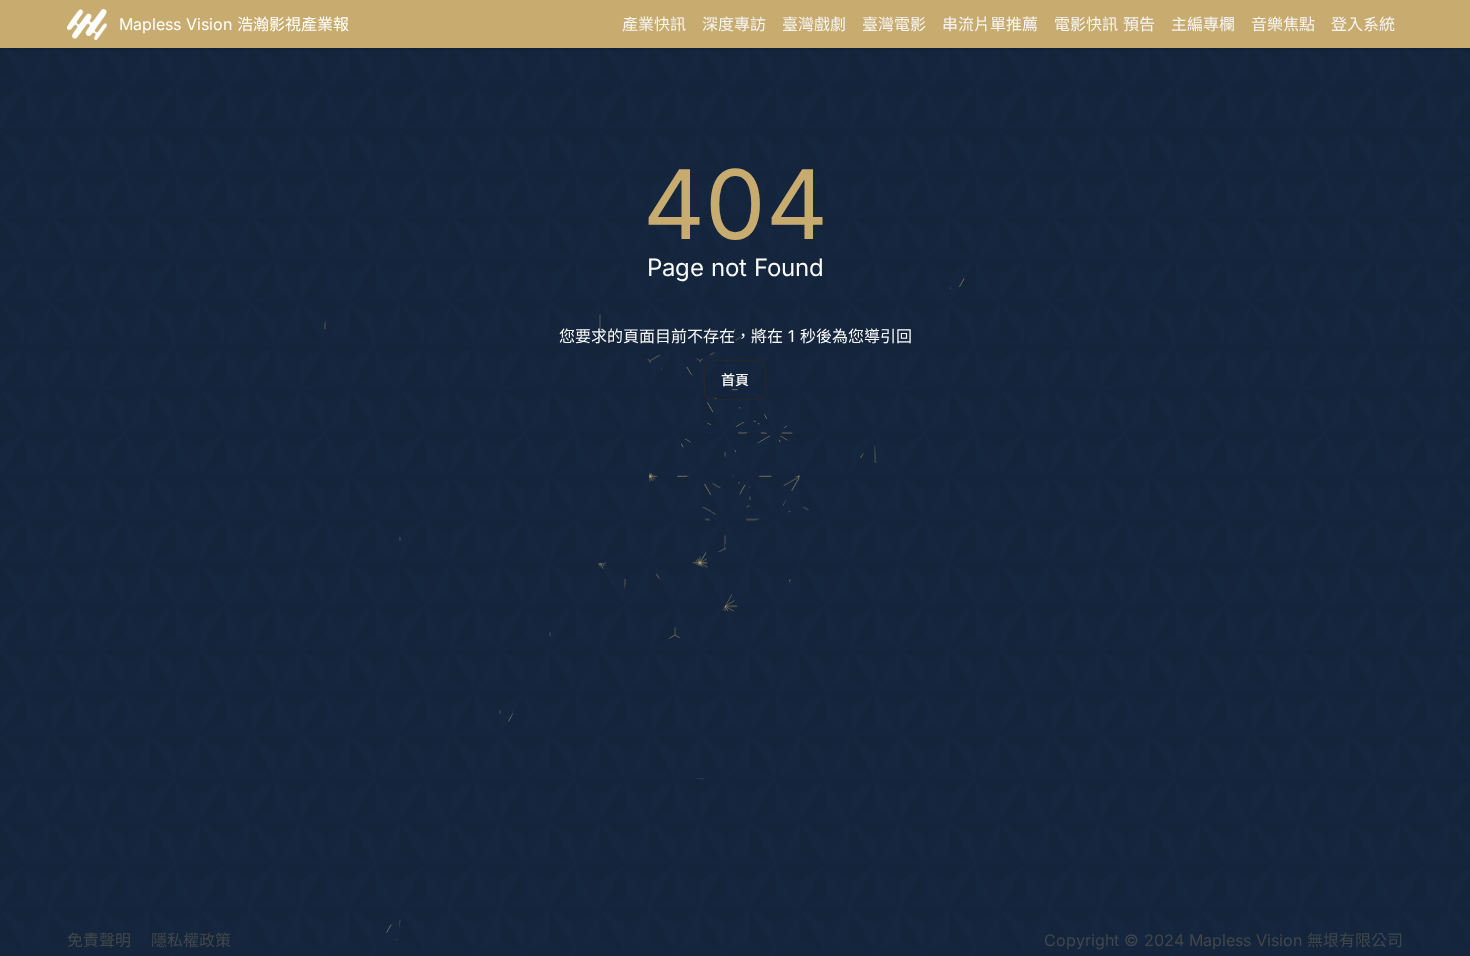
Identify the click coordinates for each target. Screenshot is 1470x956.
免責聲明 (99, 940)
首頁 (735, 379)
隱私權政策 (191, 940)
